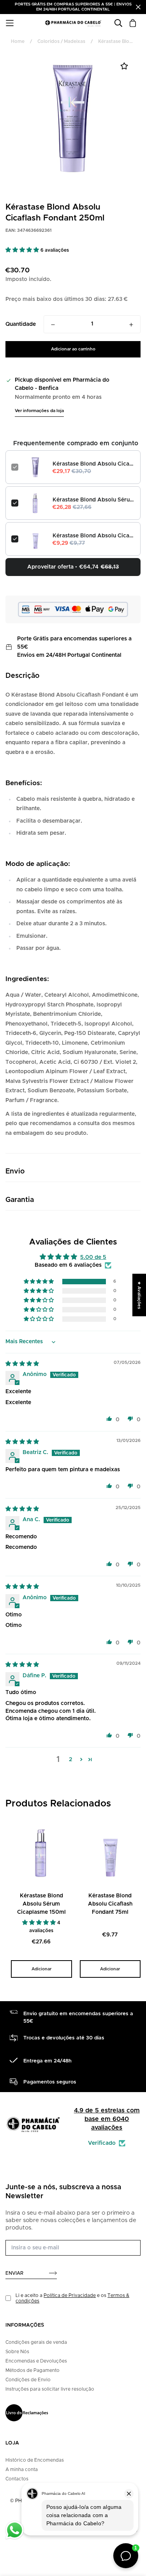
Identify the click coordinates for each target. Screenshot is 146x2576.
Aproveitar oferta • (73, 567)
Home (18, 41)
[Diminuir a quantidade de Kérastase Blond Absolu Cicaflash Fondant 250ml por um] (53, 325)
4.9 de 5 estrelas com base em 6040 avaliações (107, 2119)
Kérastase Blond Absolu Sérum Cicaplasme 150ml (94, 500)
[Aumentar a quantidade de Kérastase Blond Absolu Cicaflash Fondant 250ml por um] (131, 325)
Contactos (17, 2479)
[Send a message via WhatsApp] (15, 2530)
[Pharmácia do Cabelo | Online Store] (73, 23)
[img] (22, 1364)
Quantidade (21, 324)
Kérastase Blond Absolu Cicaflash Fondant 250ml (94, 464)
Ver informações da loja (39, 411)
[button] (23, 250)
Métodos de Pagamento (33, 2370)
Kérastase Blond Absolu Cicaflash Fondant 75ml (94, 536)
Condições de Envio (28, 2380)
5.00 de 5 (93, 1257)
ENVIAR (14, 2273)
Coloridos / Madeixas (61, 41)
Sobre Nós (17, 2352)
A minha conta (22, 2469)
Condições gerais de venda (36, 2342)
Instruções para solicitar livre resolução (50, 2389)
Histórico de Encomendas (35, 2460)
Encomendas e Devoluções (36, 2361)
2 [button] (70, 1760)
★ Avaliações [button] (139, 1295)
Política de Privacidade (70, 2295)
